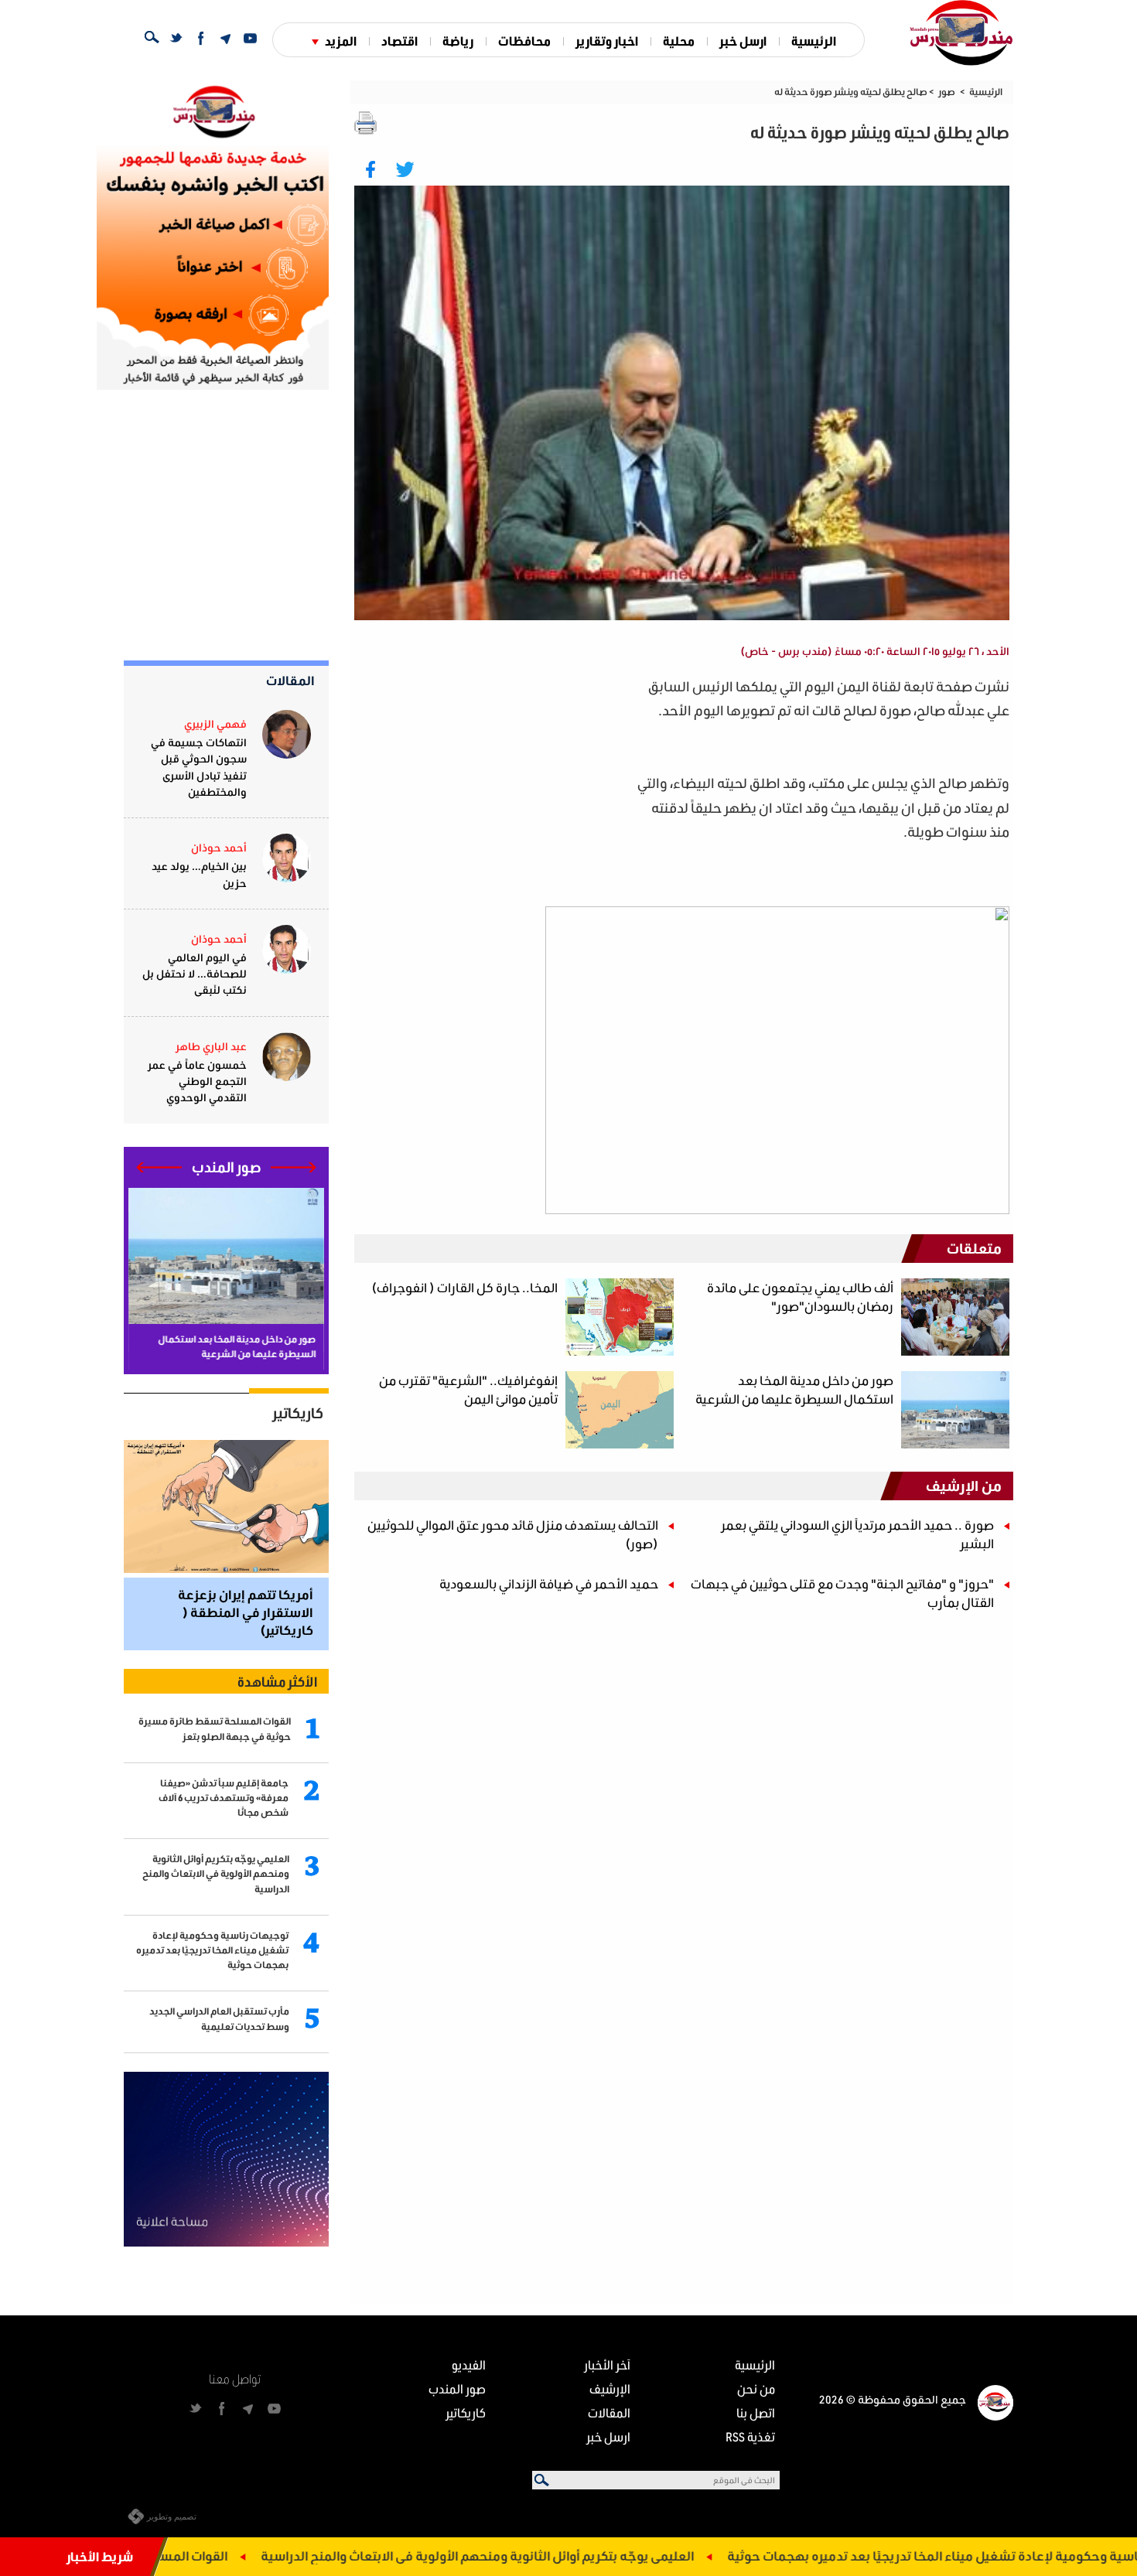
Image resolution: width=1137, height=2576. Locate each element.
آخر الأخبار (607, 2364)
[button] (294, 1167)
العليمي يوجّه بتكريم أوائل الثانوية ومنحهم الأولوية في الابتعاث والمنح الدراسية (562, 2556)
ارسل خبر (743, 41)
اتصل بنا (756, 2412)
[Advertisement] (492, 783)
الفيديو (469, 2364)
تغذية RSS (750, 2436)
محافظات (524, 41)
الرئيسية (814, 41)
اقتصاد (399, 41)
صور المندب (457, 2388)
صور (947, 92)
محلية (679, 41)
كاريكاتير (298, 1413)
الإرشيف (610, 2388)
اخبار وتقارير (607, 41)
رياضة (458, 41)
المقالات (290, 680)
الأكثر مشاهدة (277, 1681)
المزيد (341, 41)
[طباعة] (366, 123)
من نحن (756, 2388)
